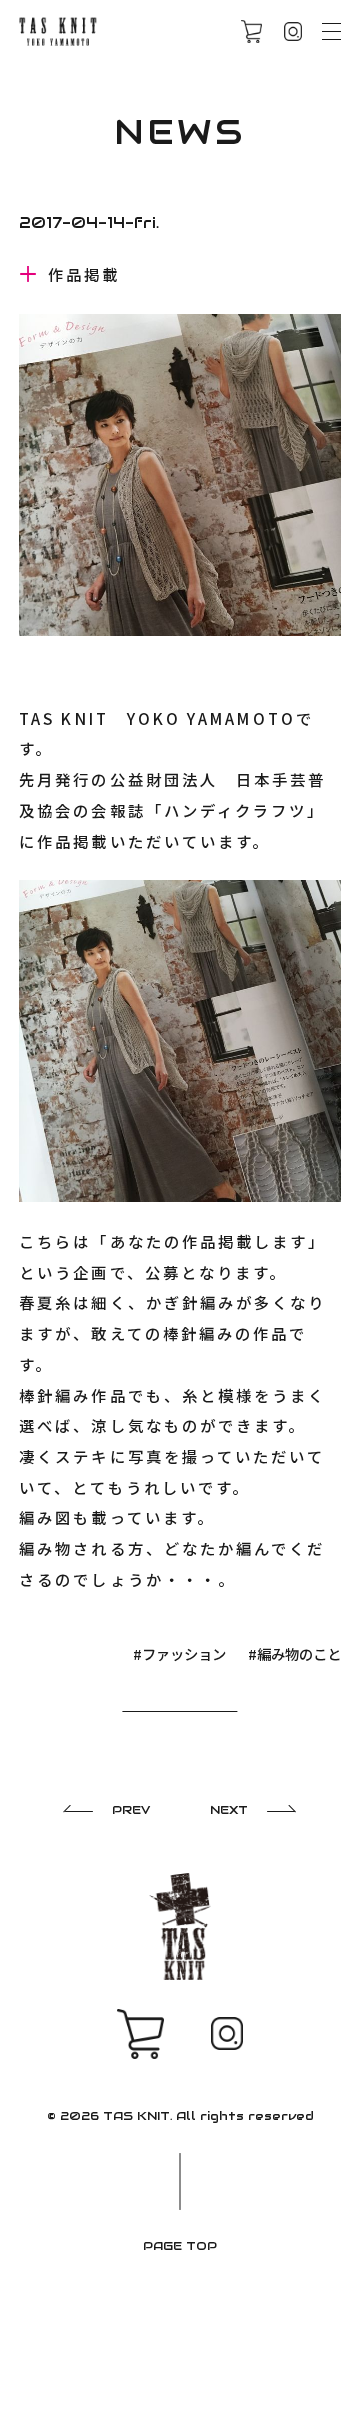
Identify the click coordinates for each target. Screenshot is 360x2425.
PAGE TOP (180, 2245)
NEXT (229, 1809)
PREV (131, 1809)
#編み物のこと (294, 1653)
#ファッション (179, 1653)
